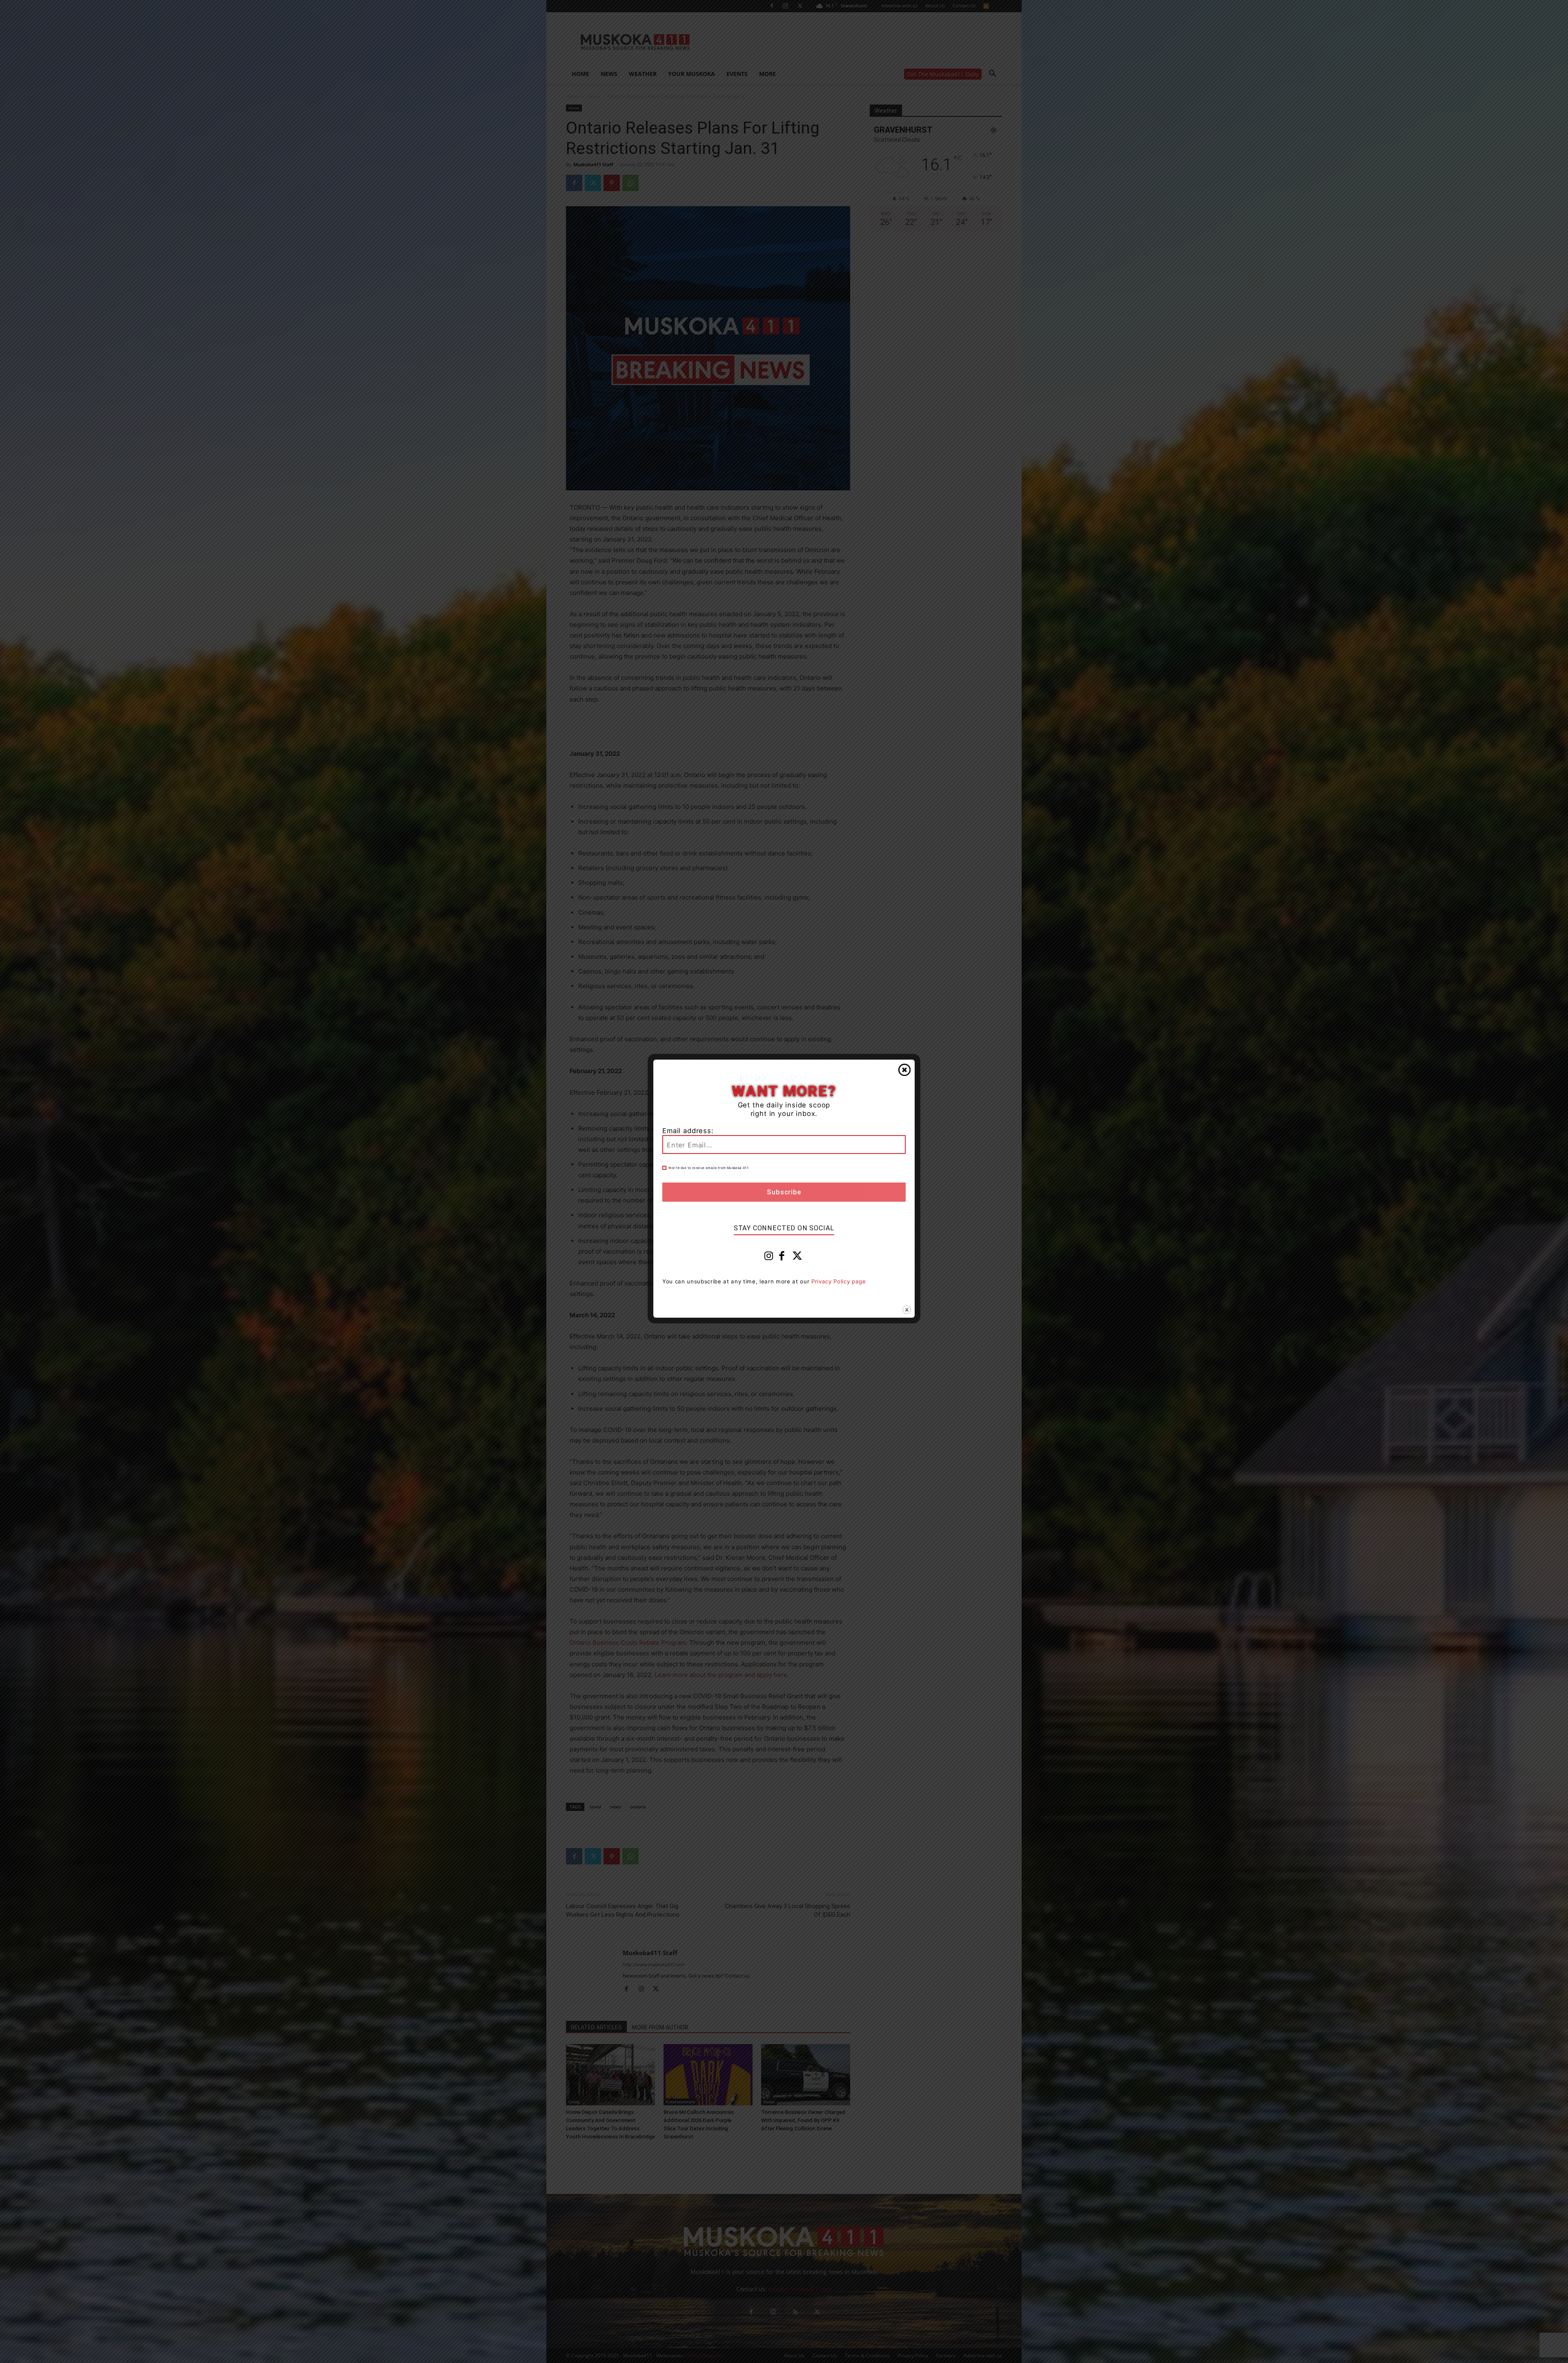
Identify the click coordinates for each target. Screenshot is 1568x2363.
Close (904, 1070)
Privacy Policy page (839, 1281)
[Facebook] (782, 1258)
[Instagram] (769, 1258)
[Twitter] (797, 1258)
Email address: (688, 1131)
